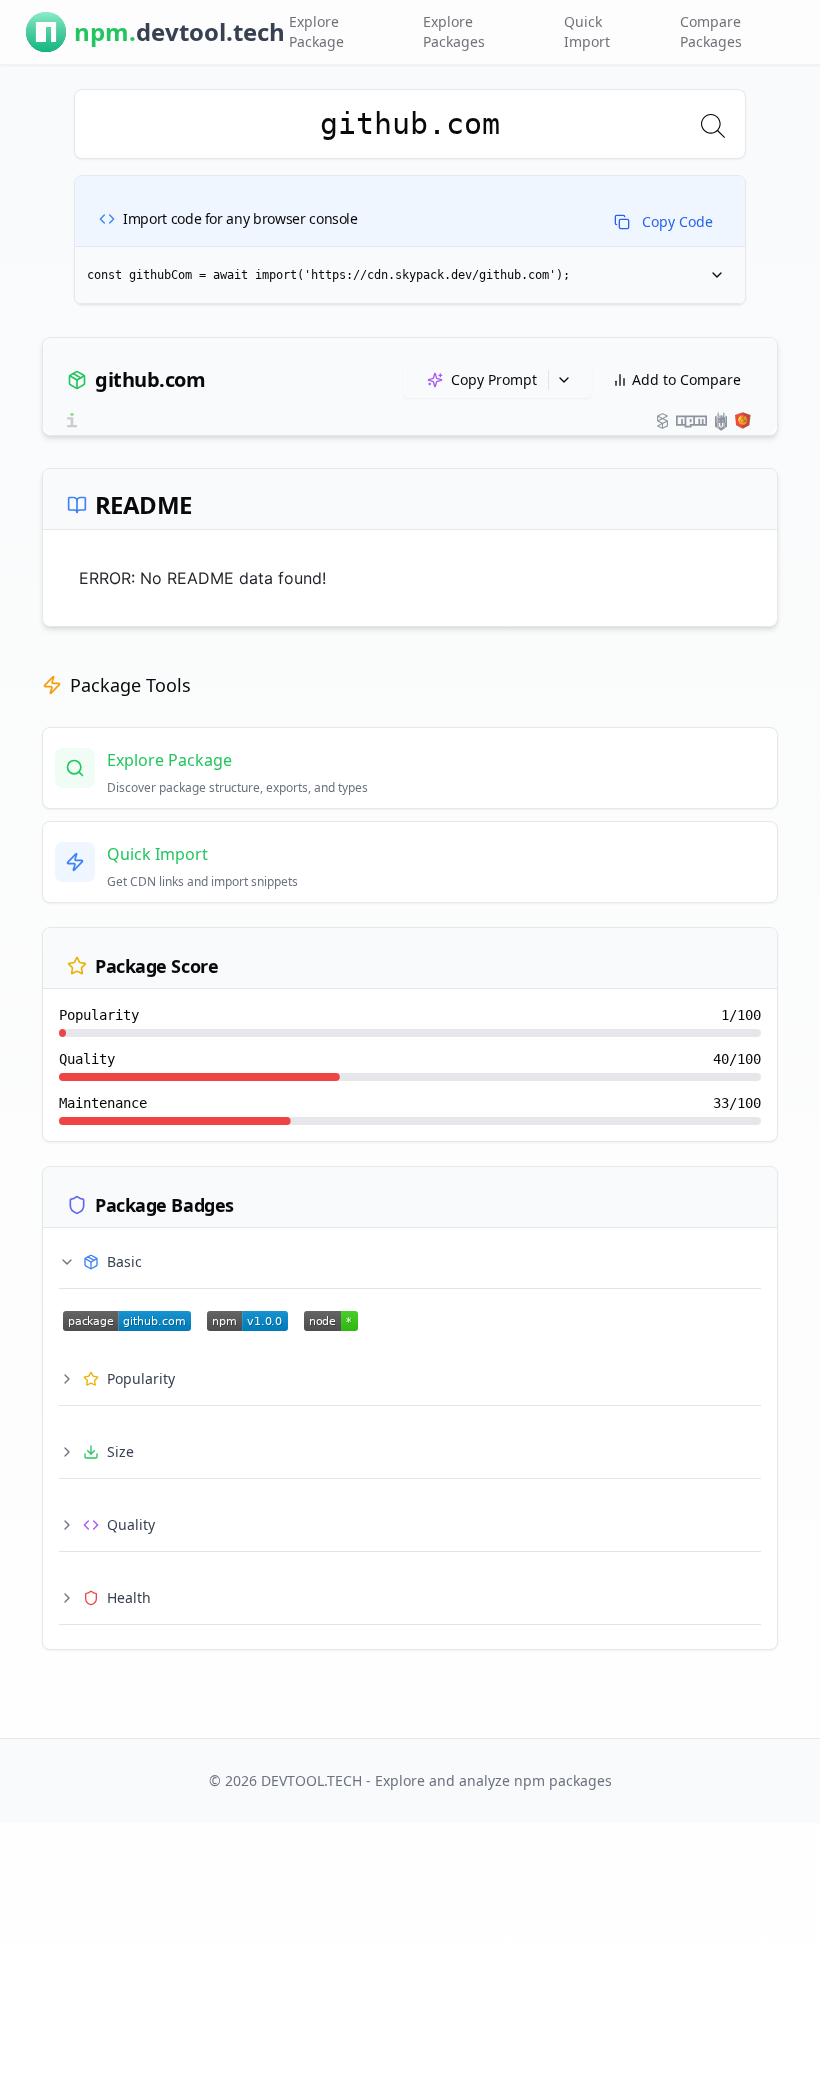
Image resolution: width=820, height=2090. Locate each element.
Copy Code (677, 221)
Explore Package (316, 31)
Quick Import (587, 31)
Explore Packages (454, 31)
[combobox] (410, 124)
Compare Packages (711, 31)
